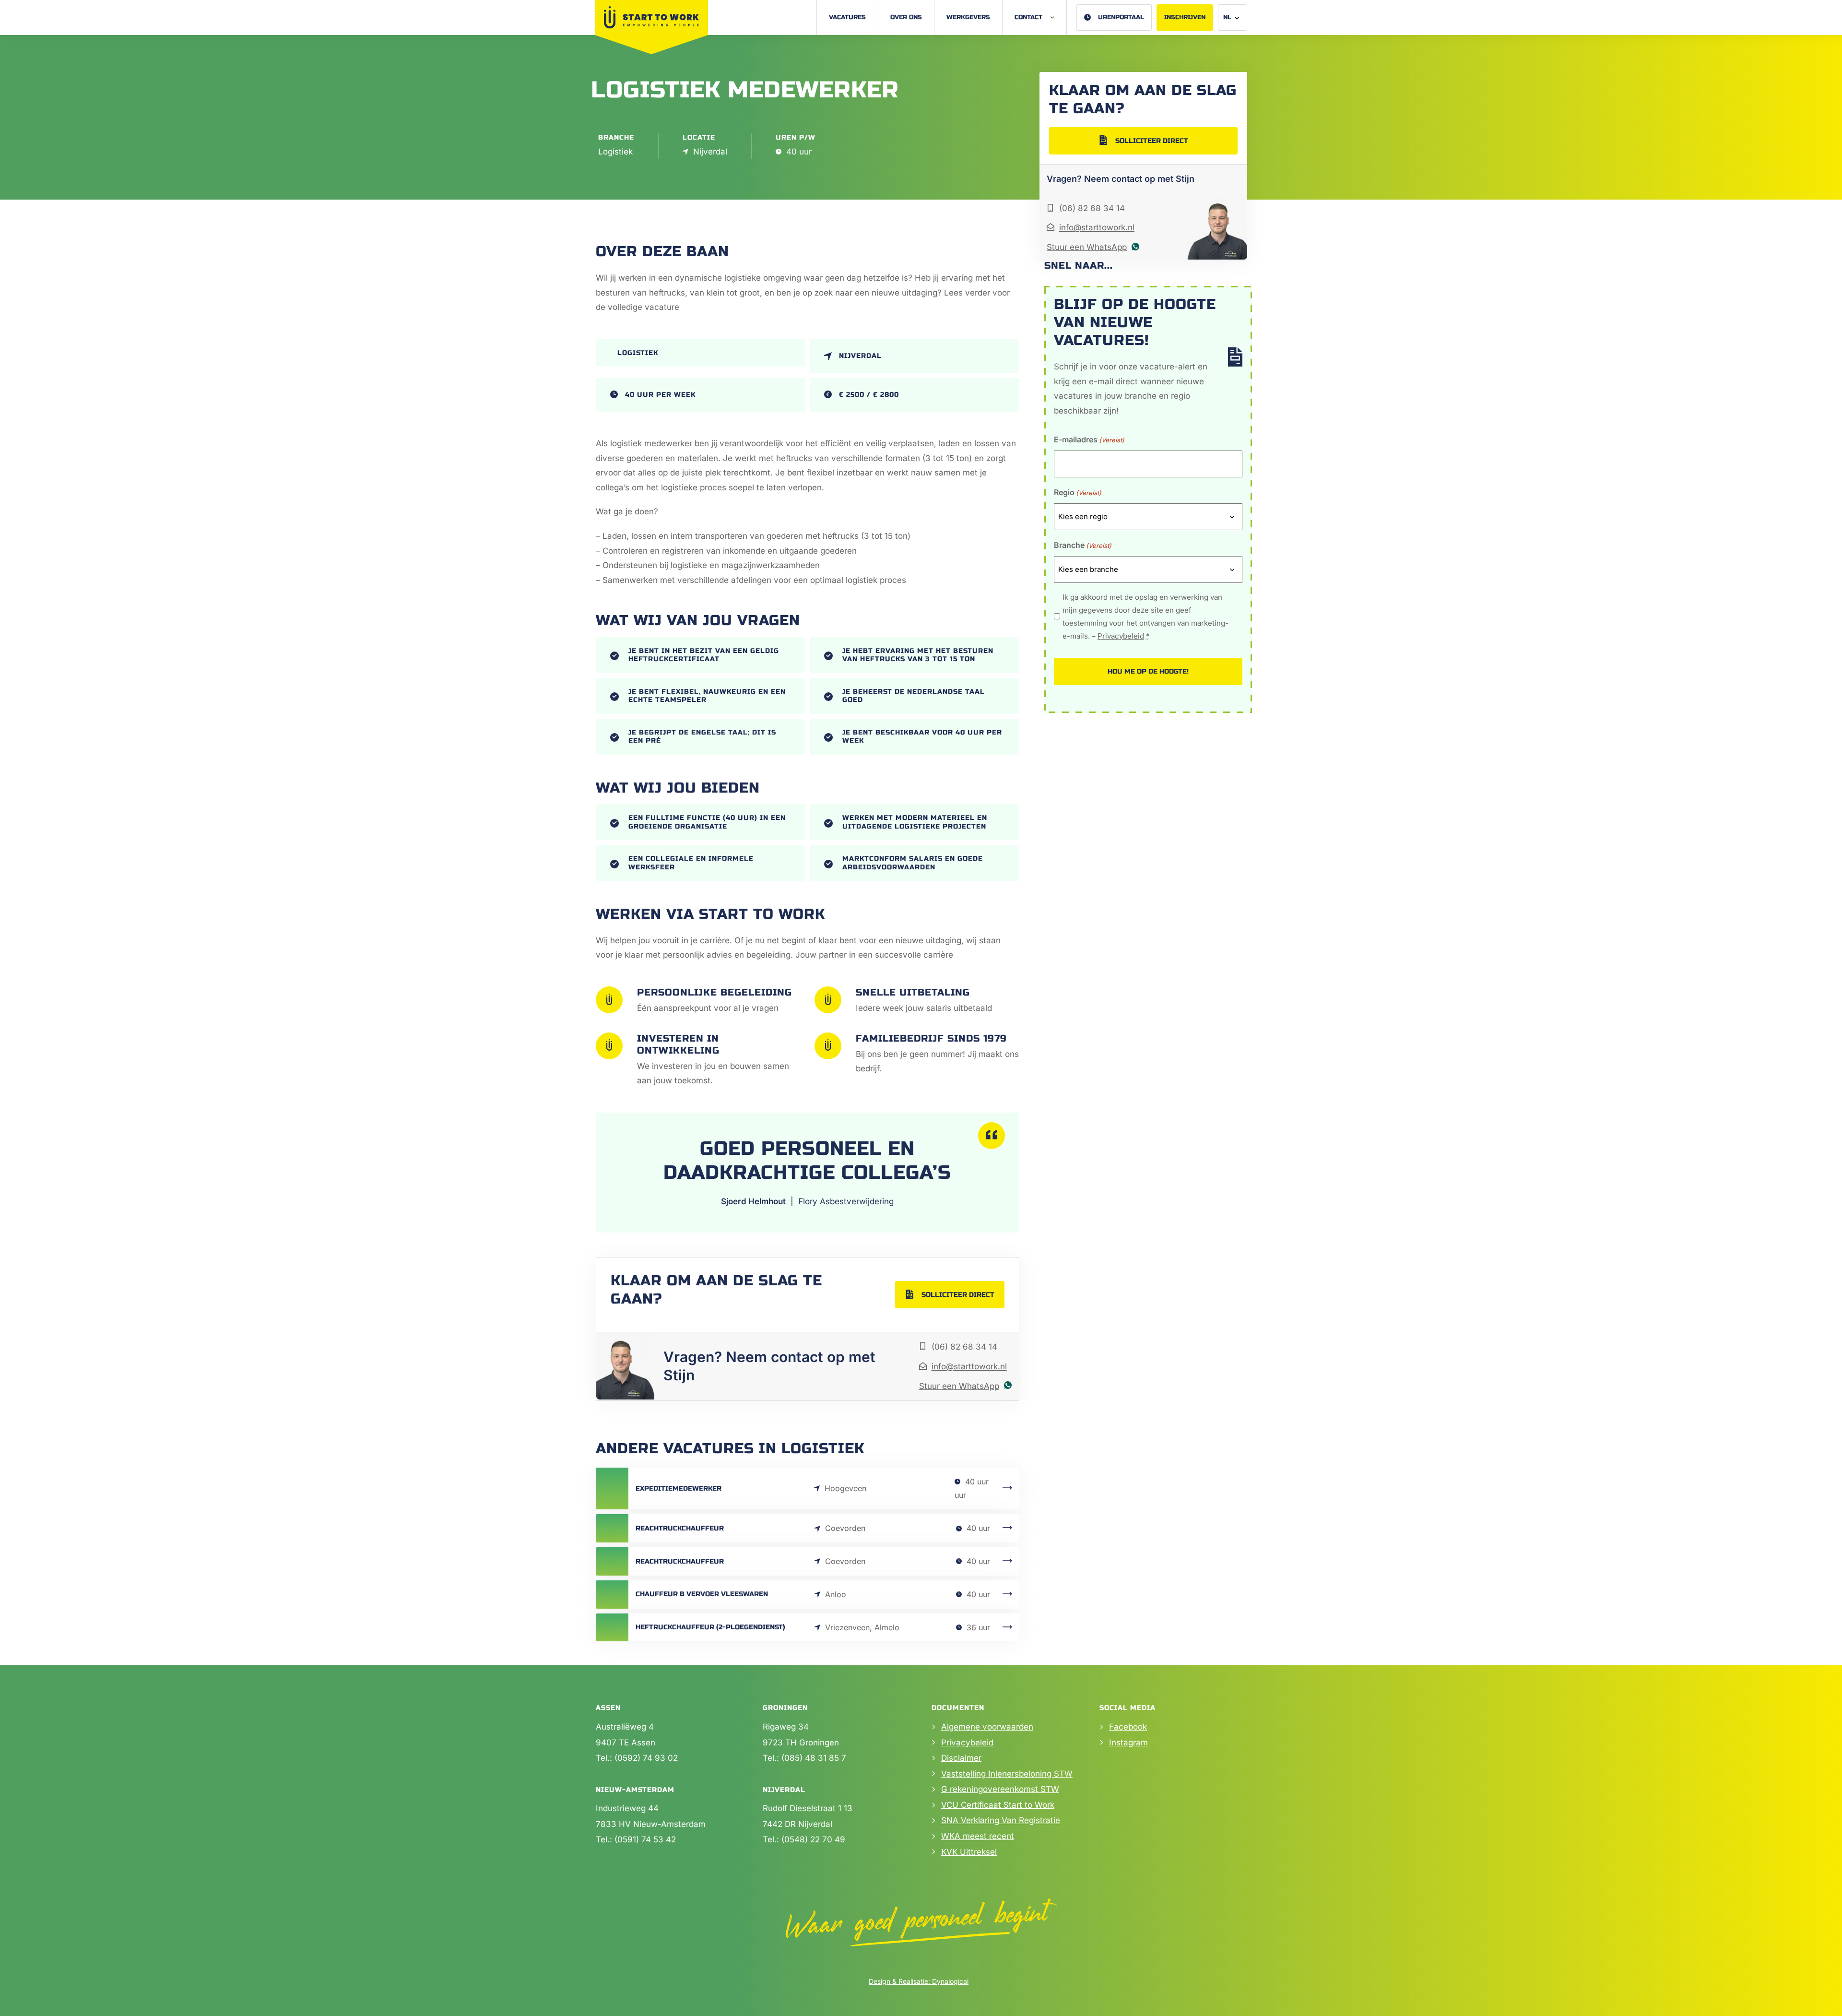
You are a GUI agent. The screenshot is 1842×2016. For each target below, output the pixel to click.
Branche (1083, 545)
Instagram (1128, 1743)
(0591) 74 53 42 (645, 1839)
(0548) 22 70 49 (813, 1839)
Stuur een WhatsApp (959, 1386)
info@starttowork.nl (969, 1366)
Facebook (1128, 1727)
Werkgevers (968, 17)
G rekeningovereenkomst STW (1000, 1789)
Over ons (906, 17)
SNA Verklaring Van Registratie (1001, 1820)
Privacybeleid (1121, 636)
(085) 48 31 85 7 (814, 1758)
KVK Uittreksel (969, 1852)
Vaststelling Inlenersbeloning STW (1007, 1774)
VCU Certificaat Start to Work (998, 1805)
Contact (1028, 17)
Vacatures (847, 17)
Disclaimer (961, 1758)
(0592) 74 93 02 (646, 1758)
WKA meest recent (978, 1836)
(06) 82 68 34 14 (964, 1347)
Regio (1078, 492)
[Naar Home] (651, 17)
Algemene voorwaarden (987, 1727)
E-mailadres (1089, 439)
